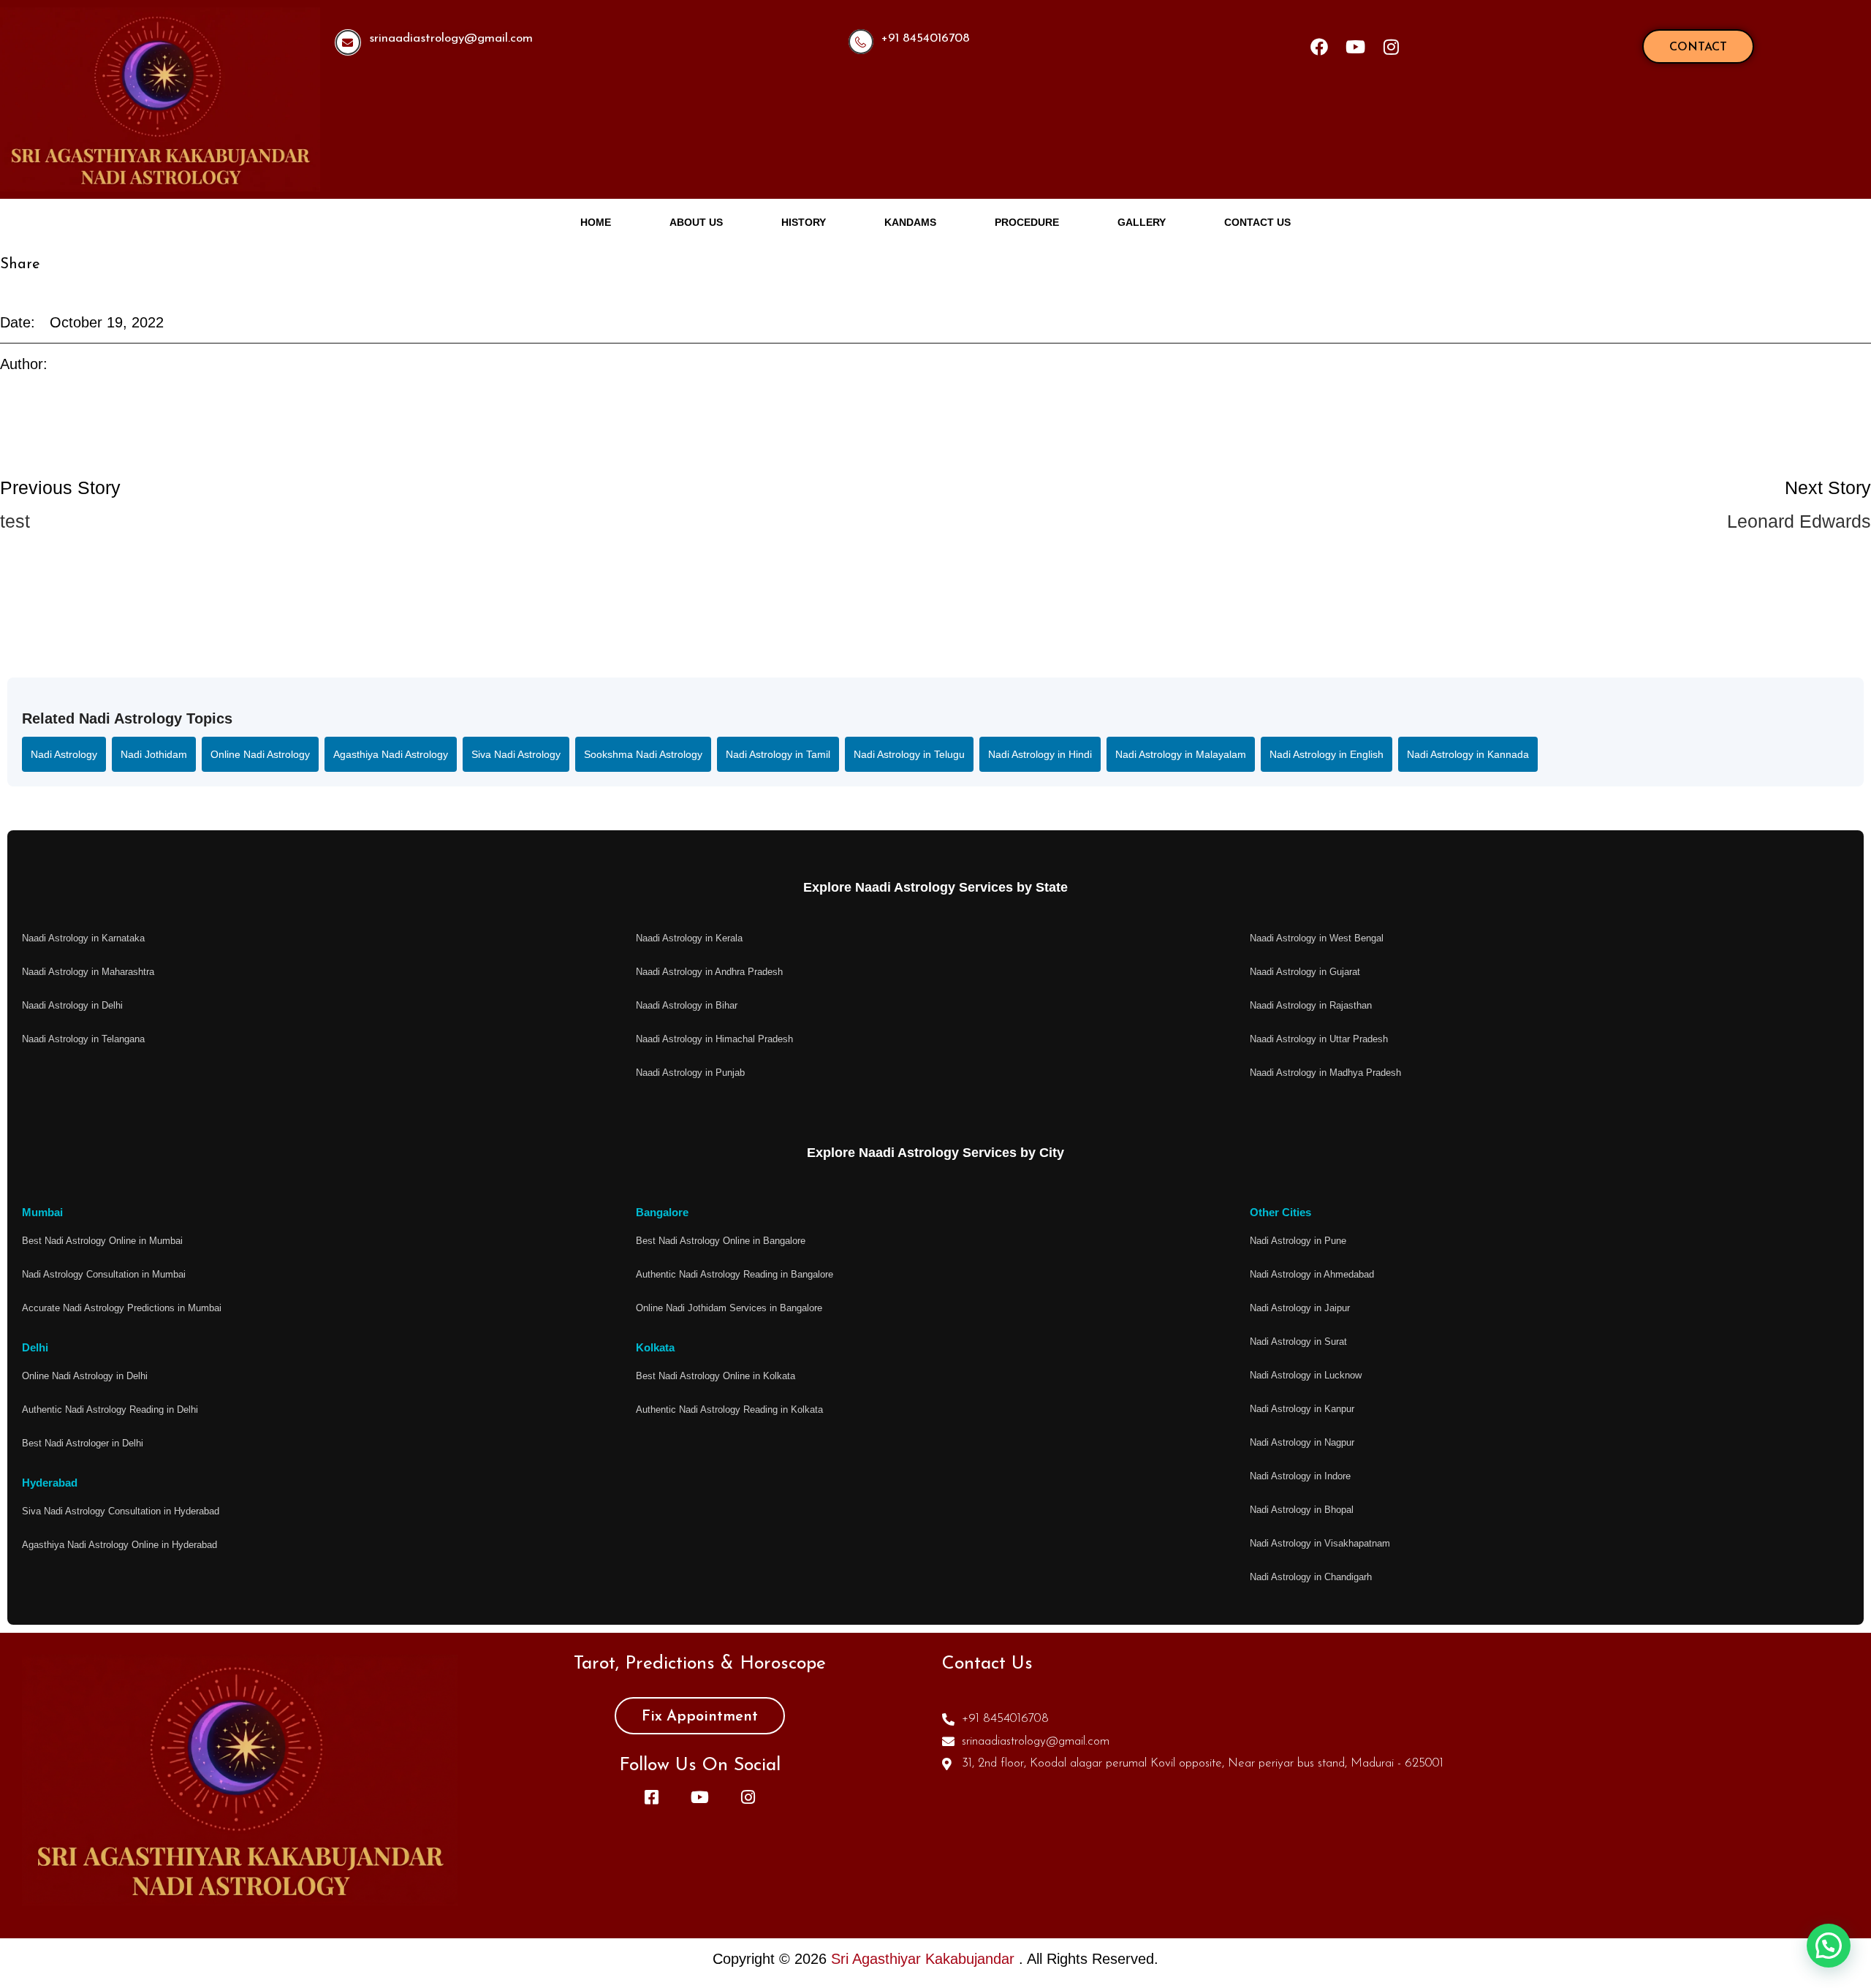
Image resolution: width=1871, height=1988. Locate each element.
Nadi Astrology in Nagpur (1302, 1442)
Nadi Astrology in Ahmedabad (1312, 1274)
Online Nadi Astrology (260, 754)
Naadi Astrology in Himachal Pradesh (714, 1039)
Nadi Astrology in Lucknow (1306, 1375)
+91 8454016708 (926, 38)
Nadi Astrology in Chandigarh (1311, 1577)
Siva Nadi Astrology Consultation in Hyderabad (121, 1511)
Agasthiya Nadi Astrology (391, 754)
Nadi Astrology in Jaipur (1300, 1308)
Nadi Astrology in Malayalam (1181, 754)
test (15, 521)
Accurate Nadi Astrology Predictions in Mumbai (122, 1308)
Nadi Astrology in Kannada (1468, 754)
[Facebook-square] (651, 1797)
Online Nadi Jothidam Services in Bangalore (729, 1308)
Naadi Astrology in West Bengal (1317, 938)
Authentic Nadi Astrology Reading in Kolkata (729, 1410)
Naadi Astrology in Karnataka (83, 938)
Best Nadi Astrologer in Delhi (83, 1443)
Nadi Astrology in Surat (1298, 1342)
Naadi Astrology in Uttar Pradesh (1319, 1039)
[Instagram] (1391, 47)
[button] (1829, 1946)
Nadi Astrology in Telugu (909, 754)
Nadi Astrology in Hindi (1040, 754)
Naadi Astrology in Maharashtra (88, 972)
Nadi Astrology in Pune (1298, 1241)
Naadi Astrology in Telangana (83, 1039)
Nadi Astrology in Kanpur (1302, 1409)
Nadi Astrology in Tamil (778, 754)
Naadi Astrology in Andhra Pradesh (709, 972)
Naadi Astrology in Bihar (687, 1005)
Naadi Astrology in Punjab (690, 1073)
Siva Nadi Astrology (516, 754)
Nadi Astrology (64, 754)
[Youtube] (1355, 47)
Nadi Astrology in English (1327, 754)
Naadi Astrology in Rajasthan (1311, 1005)
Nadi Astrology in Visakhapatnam (1320, 1543)
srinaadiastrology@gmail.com (451, 38)
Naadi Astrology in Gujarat (1305, 972)
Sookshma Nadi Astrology (643, 754)
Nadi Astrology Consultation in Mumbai (104, 1274)
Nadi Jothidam (154, 754)
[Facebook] (1319, 47)
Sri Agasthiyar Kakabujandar (925, 1959)
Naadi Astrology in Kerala (689, 938)
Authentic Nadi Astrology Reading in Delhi (110, 1410)
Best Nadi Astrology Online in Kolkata (716, 1376)
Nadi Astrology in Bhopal (1302, 1510)
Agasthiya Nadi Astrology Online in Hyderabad (119, 1545)
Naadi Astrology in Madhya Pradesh (1325, 1073)
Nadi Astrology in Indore (1300, 1476)
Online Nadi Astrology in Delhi (85, 1376)
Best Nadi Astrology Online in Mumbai (102, 1241)
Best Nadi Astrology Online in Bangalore (721, 1241)
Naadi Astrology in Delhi (72, 1005)
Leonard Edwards (1799, 521)
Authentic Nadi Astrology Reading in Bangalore (735, 1274)
